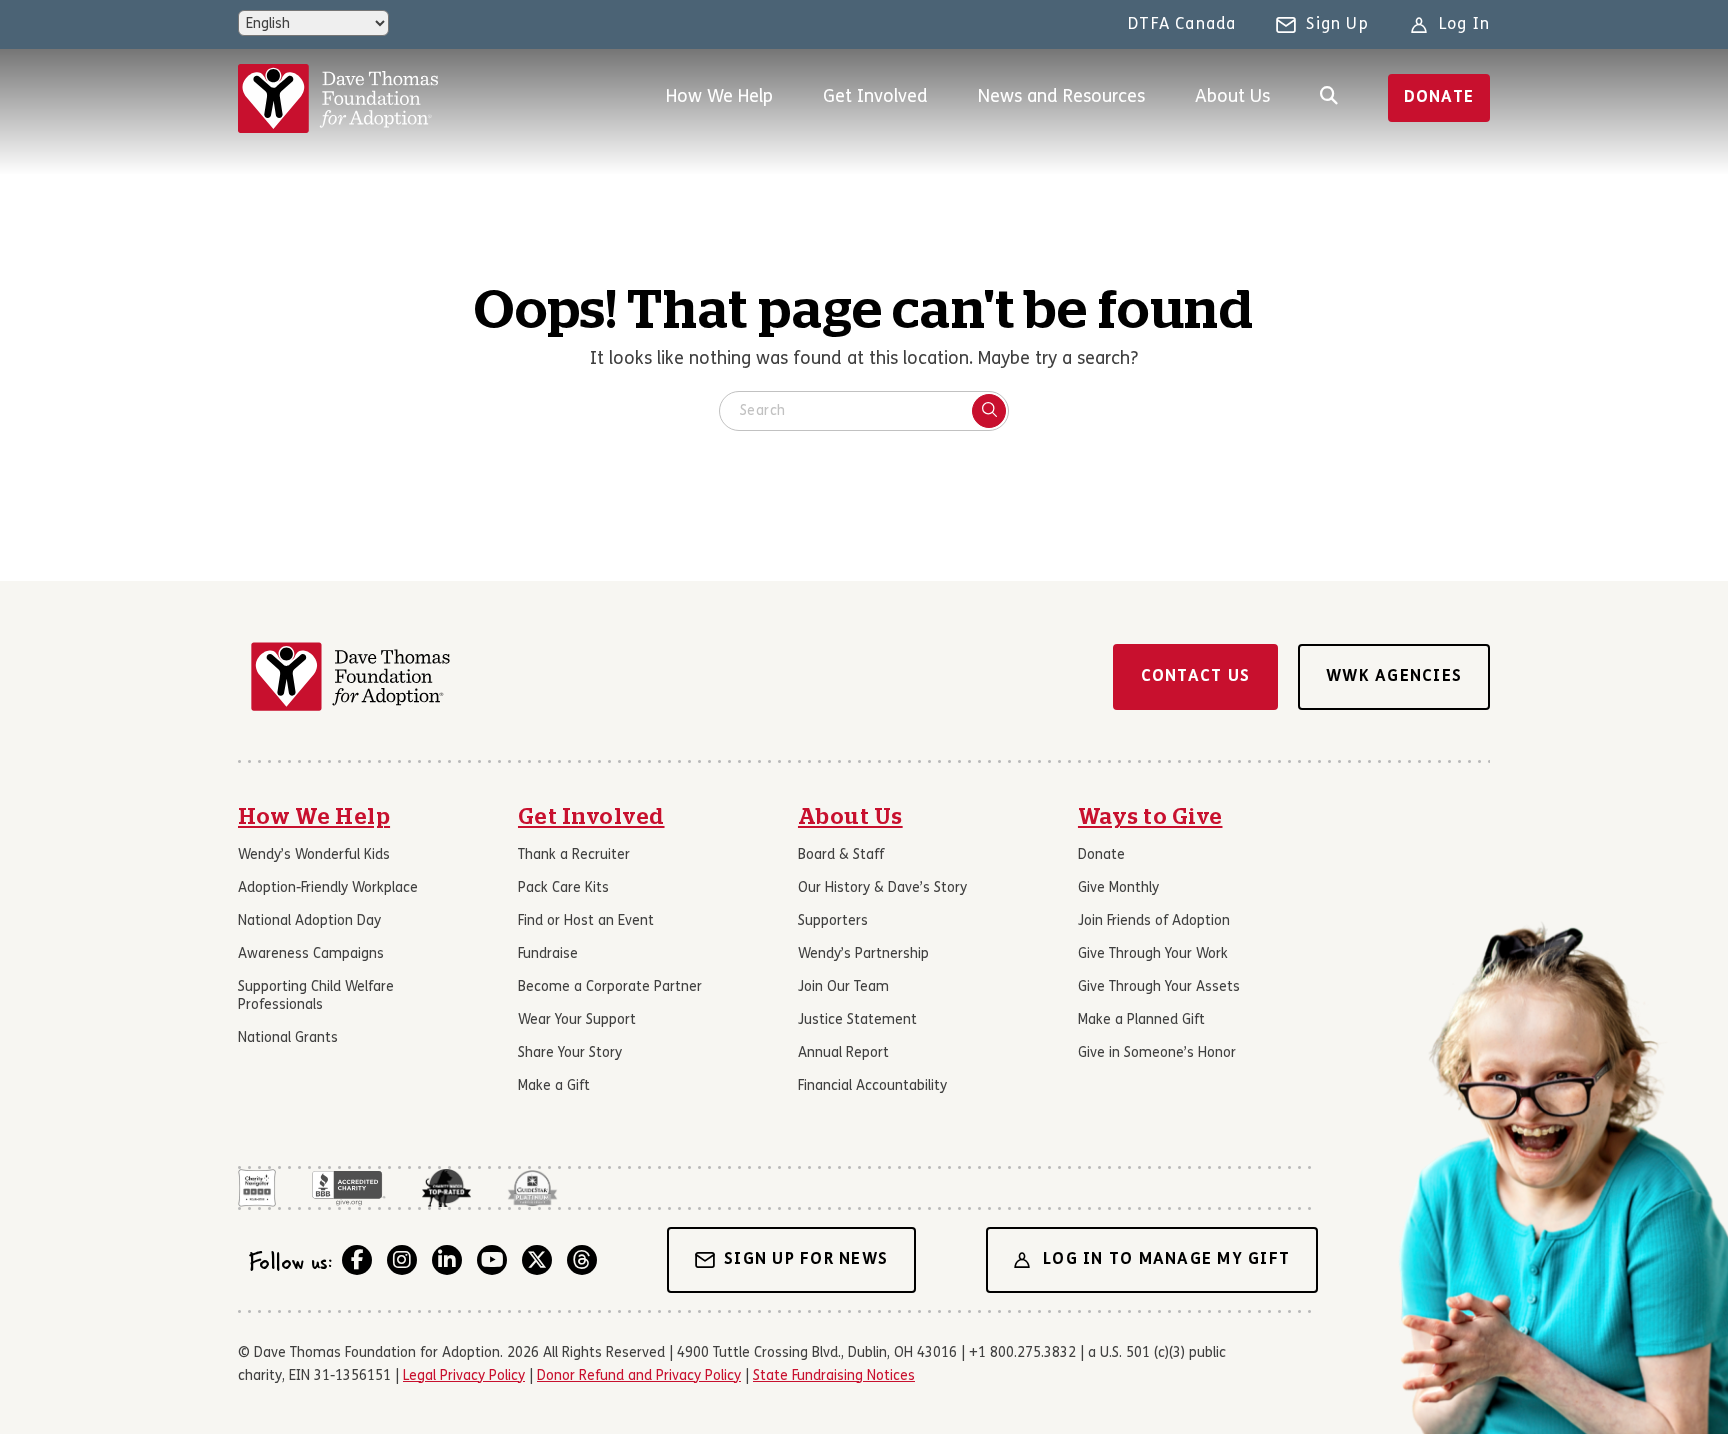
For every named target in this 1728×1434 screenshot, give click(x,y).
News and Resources (1061, 97)
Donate (1439, 98)
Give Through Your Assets (1159, 987)
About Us (1232, 97)
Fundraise (548, 954)
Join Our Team (843, 987)
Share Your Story (570, 1053)
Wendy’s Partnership (863, 954)
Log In (1464, 25)
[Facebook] (357, 1260)
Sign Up (1337, 25)
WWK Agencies (1394, 677)
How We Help (719, 97)
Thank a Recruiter (574, 855)
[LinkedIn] (447, 1260)
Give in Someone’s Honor (1157, 1053)
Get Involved (875, 97)
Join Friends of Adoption (1154, 921)
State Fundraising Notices (834, 1376)
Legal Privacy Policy (464, 1376)
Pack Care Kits (563, 888)
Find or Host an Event (586, 921)
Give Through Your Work (1153, 954)
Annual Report (843, 1053)
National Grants (288, 1038)
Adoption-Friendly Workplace (328, 888)
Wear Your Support (577, 1020)
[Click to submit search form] (989, 411)
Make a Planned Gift (1141, 1020)
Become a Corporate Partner (610, 987)
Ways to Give (1150, 817)
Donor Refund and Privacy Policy (639, 1376)
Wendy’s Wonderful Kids (314, 855)
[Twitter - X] (537, 1260)
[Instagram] (402, 1260)
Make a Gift (554, 1086)
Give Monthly (1118, 888)
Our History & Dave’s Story (882, 888)
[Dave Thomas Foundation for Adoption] (338, 98)
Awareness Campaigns (311, 954)
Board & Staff (841, 855)
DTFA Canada (1182, 25)
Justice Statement (857, 1020)
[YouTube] (492, 1260)
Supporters (833, 921)
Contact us (1196, 677)
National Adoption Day (309, 921)
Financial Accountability (872, 1086)
